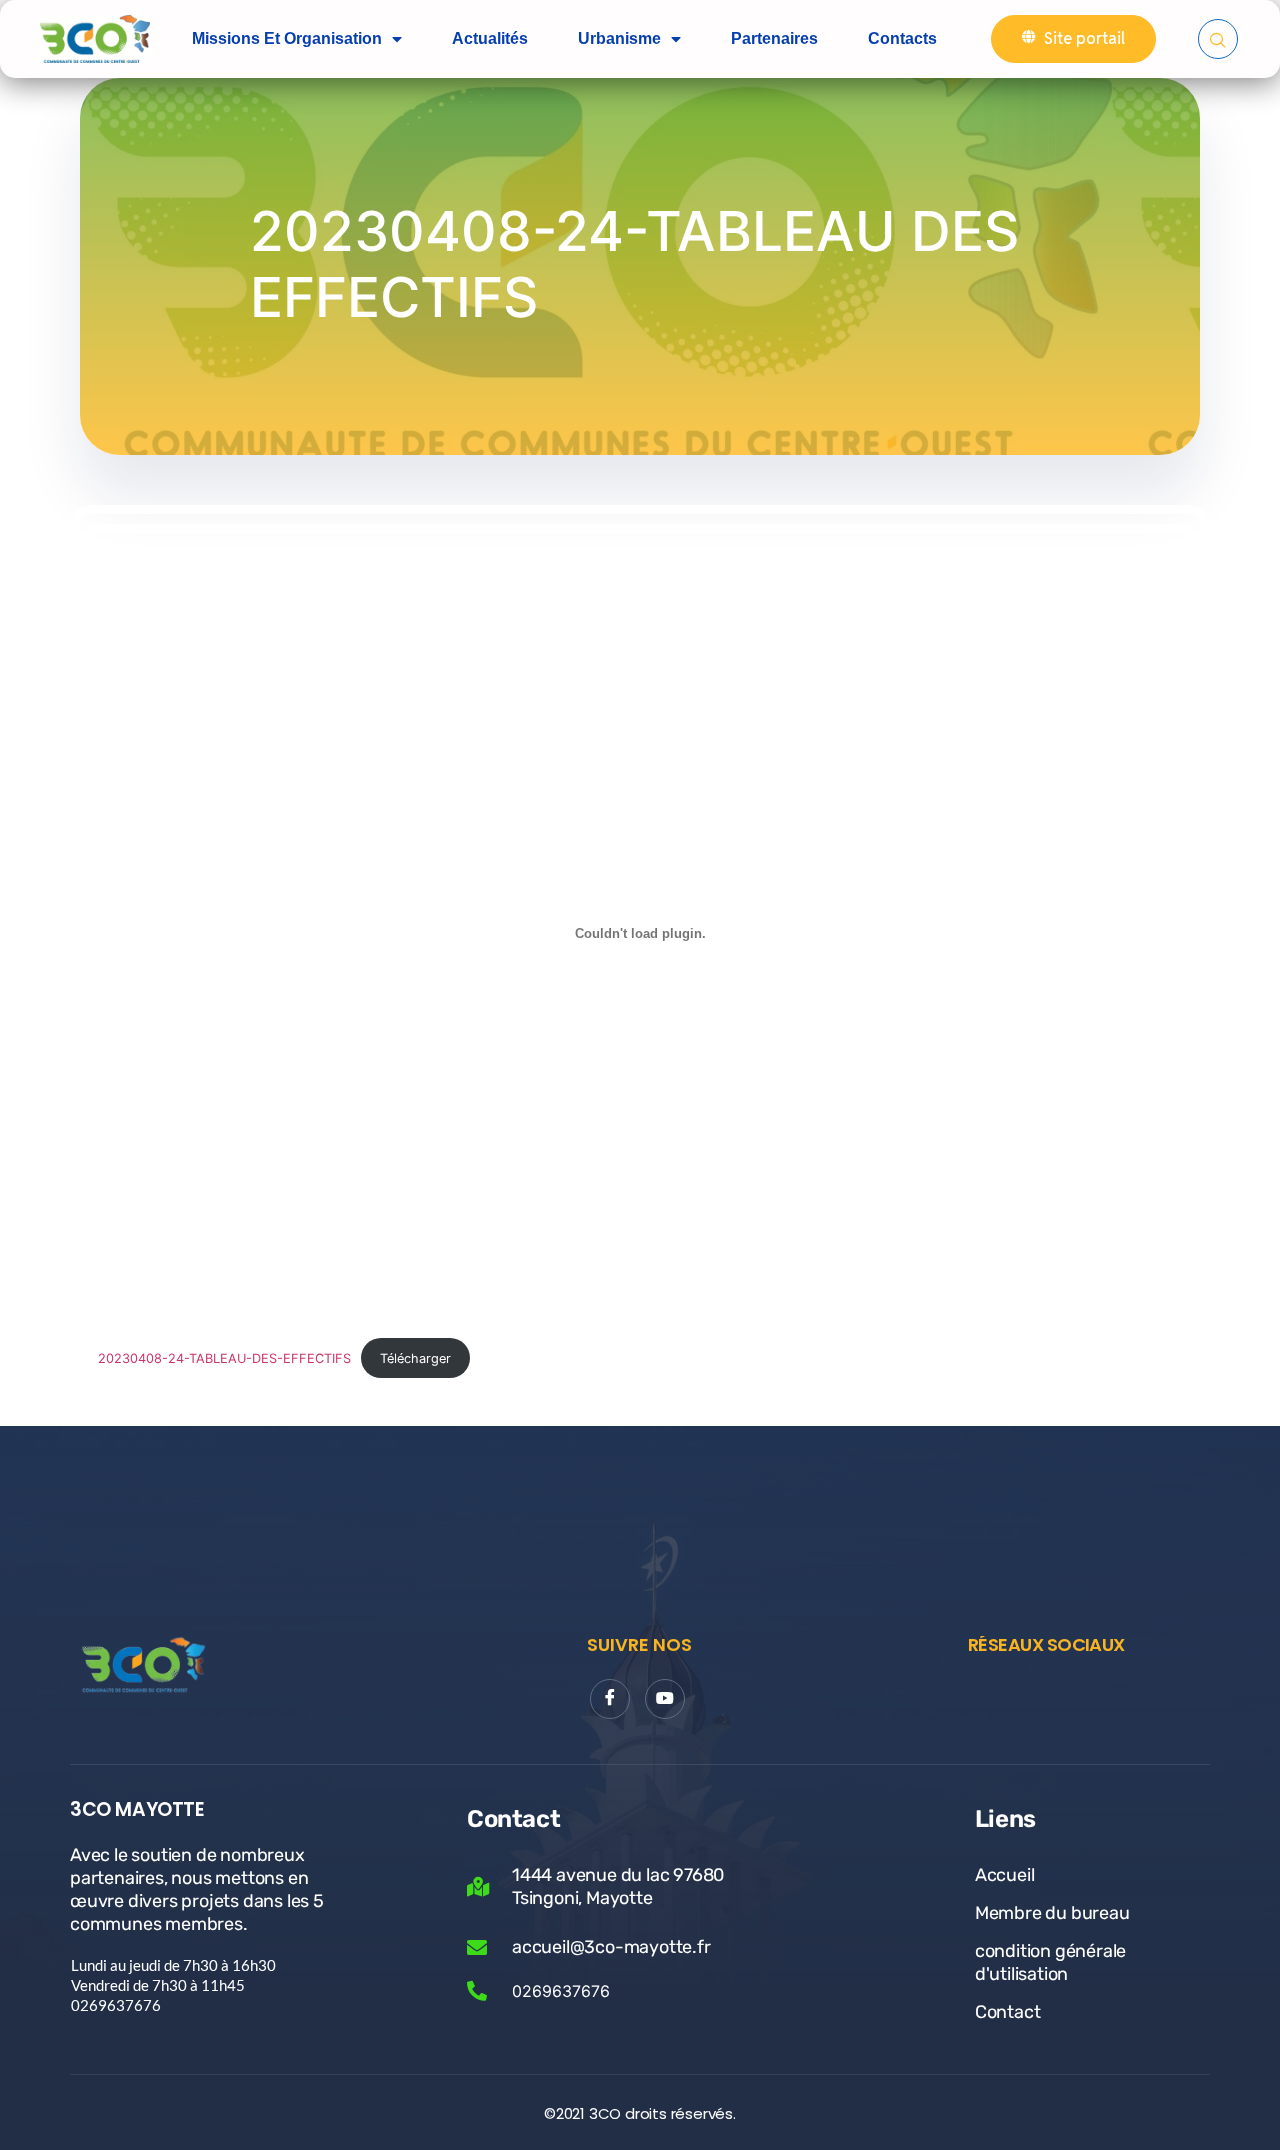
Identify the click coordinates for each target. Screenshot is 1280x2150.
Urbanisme (619, 38)
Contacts (902, 38)
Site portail (1084, 38)
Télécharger (415, 1358)
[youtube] (665, 1699)
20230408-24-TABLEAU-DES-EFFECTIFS (224, 1358)
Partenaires (774, 38)
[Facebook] (610, 1699)
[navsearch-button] (1218, 39)
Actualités (490, 38)
